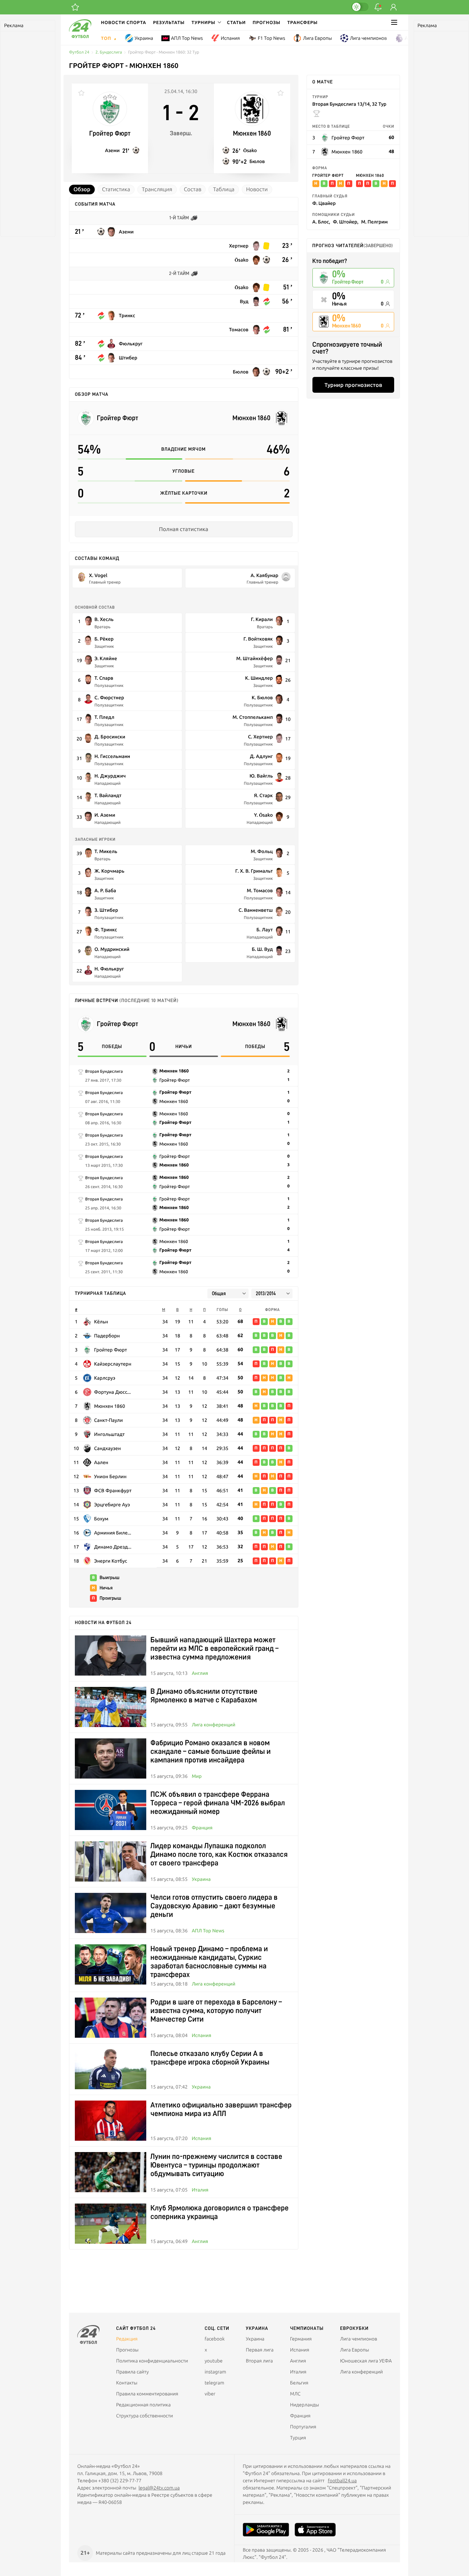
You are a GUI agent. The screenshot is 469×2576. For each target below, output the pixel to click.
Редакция (127, 2339)
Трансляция (157, 189)
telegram (214, 2383)
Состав (193, 189)
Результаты (169, 22)
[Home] (80, 36)
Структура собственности (145, 2416)
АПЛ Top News (187, 38)
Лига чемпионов (368, 38)
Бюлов (257, 161)
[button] (206, 22)
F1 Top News (272, 38)
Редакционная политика (143, 2405)
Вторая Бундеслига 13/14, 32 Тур (350, 104)
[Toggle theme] (360, 7)
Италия (200, 2190)
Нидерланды (305, 2405)
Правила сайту (132, 2372)
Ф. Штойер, (345, 222)
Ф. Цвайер (324, 203)
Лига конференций (213, 1725)
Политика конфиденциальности (152, 2361)
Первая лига (260, 2350)
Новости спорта (124, 22)
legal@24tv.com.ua (159, 2488)
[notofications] (378, 7)
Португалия (303, 2427)
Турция (298, 2438)
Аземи (112, 150)
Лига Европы (317, 38)
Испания (230, 38)
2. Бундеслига (109, 52)
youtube (214, 2361)
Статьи (236, 22)
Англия (413, 38)
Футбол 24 (79, 52)
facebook (215, 2339)
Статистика (116, 189)
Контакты (127, 2383)
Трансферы (303, 22)
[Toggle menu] (394, 22)
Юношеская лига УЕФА (366, 2361)
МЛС (295, 2394)
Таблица (224, 189)
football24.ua (342, 2481)
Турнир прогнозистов (353, 385)
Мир (197, 1776)
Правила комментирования (147, 2394)
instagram (215, 2372)
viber (210, 2394)
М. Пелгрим (375, 222)
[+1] (75, 7)
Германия (301, 2339)
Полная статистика (184, 529)
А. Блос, (321, 222)
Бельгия (299, 2383)
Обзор (82, 189)
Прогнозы (267, 22)
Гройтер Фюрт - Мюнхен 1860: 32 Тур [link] (164, 52)
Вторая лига (259, 2361)
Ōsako (250, 150)
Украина (144, 38)
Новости (257, 189)
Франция (202, 1828)
